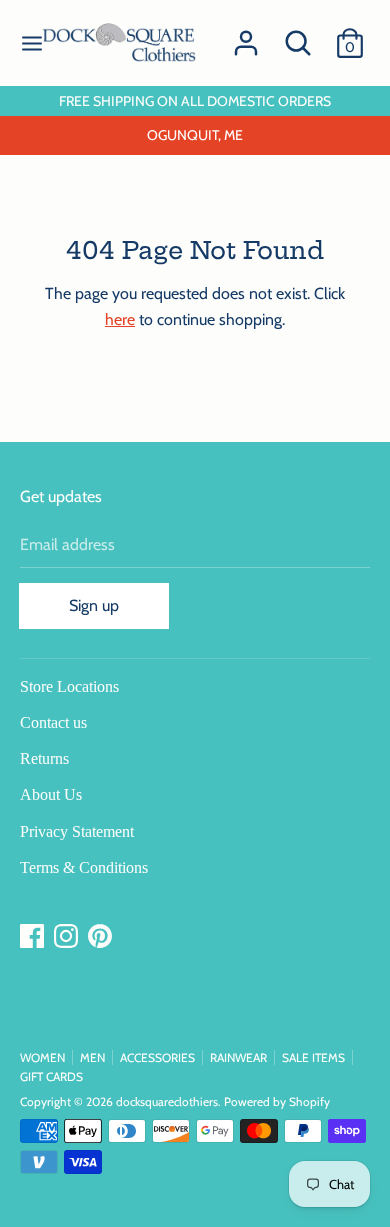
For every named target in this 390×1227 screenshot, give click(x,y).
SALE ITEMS (313, 1057)
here (120, 319)
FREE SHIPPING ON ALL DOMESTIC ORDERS (195, 101)
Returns (44, 758)
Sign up (94, 605)
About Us (51, 794)
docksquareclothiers (167, 1101)
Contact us (53, 722)
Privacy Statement (77, 831)
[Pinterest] (102, 936)
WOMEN (42, 1057)
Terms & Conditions (84, 867)
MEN (92, 1057)
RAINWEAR (238, 1057)
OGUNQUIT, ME (195, 135)
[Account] (246, 35)
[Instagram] (68, 936)
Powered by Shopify (277, 1101)
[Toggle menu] (32, 43)
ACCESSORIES (157, 1057)
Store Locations (69, 686)
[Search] (298, 35)
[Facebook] (34, 936)
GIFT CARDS (51, 1076)
